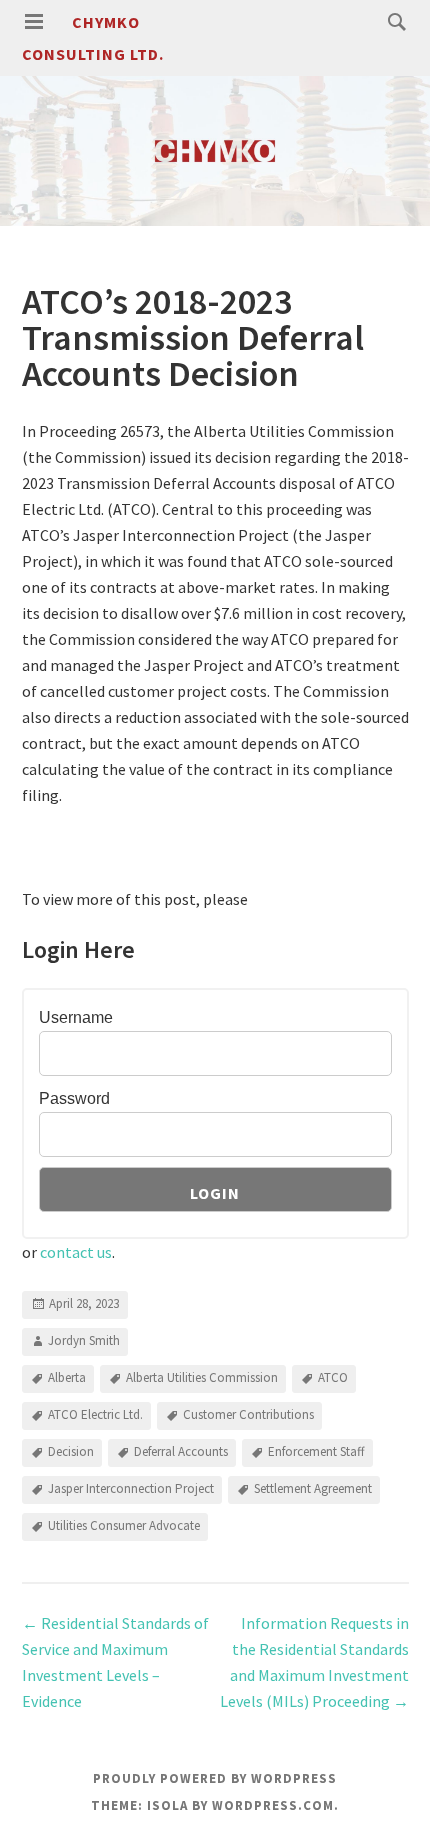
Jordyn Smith (84, 1340)
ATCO (333, 1377)
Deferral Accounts (181, 1451)
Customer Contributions (248, 1414)
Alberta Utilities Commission (202, 1377)
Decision (71, 1451)
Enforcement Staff (316, 1451)
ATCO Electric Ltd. (95, 1414)
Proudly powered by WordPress (215, 1778)
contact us (76, 1252)
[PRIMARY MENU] (34, 22)
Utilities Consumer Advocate (124, 1525)
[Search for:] (392, 21)
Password (74, 1098)
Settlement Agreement (313, 1488)
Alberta (67, 1377)
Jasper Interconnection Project (131, 1488)
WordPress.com (273, 1805)
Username (76, 1017)
